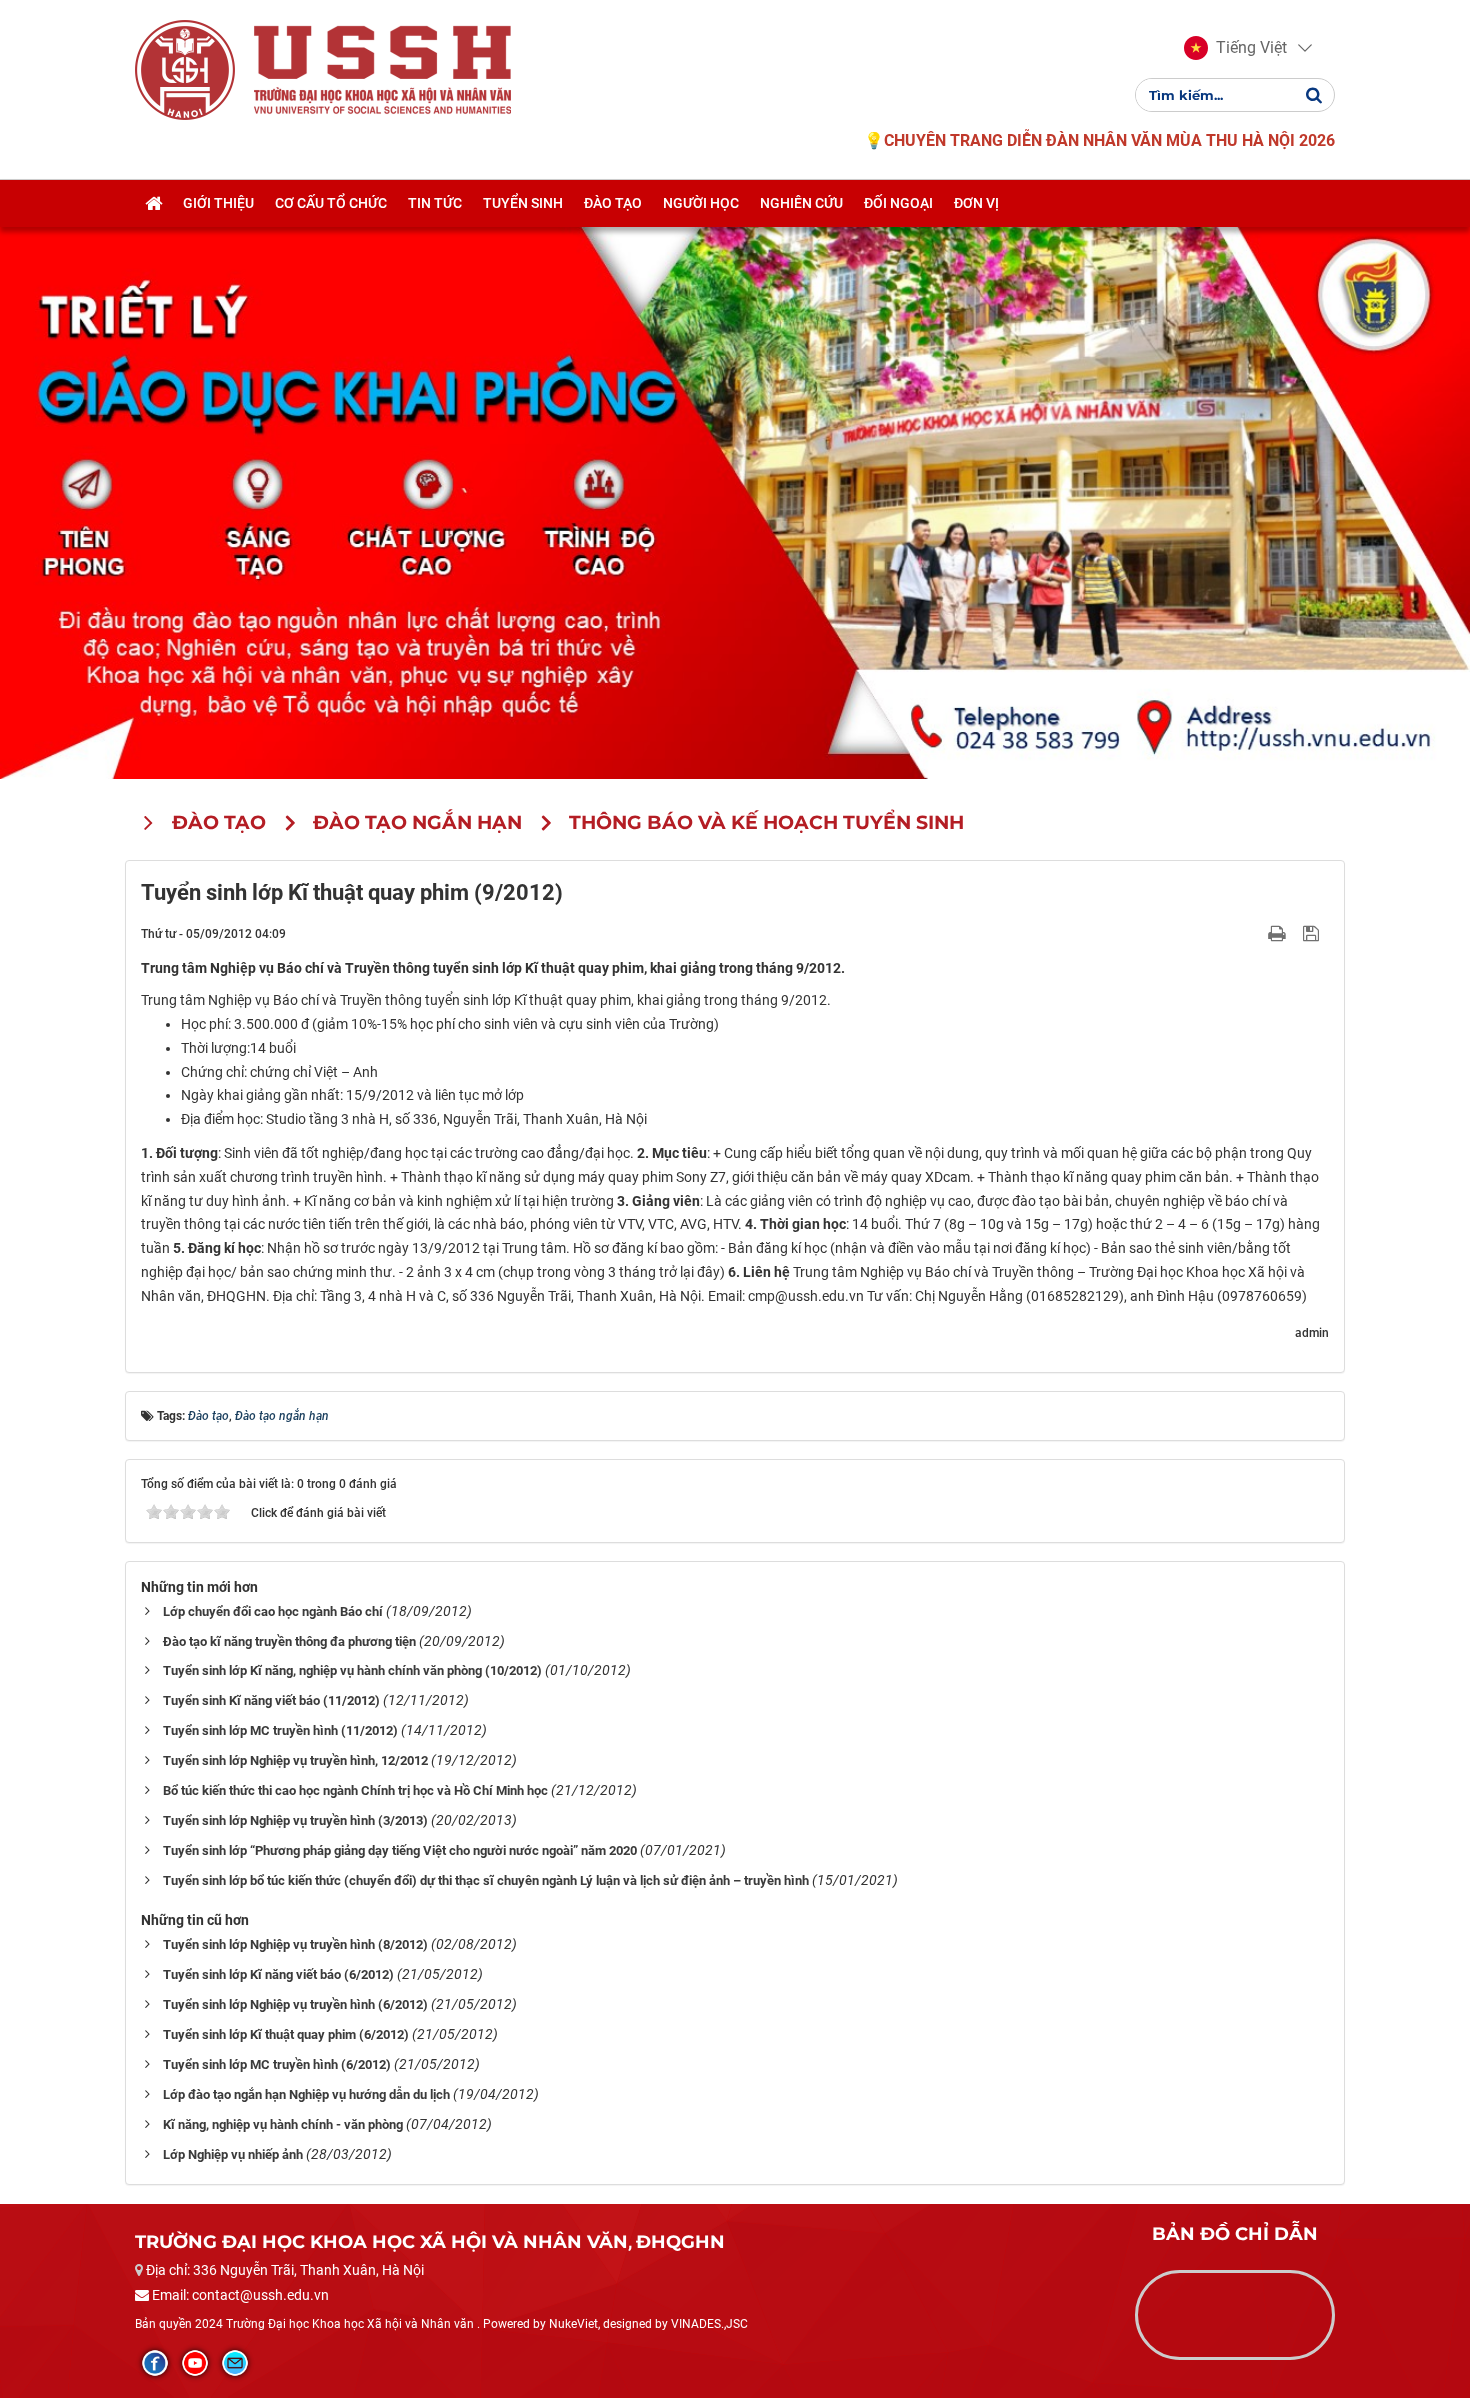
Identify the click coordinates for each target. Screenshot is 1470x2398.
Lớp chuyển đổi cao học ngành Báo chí (273, 1611)
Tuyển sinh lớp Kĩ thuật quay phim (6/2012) (286, 2034)
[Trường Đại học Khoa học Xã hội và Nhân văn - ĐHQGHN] (185, 69)
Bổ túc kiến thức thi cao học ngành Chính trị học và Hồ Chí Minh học (355, 1790)
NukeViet (573, 2324)
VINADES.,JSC (709, 2324)
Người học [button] (701, 203)
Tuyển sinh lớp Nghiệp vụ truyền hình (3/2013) (295, 1820)
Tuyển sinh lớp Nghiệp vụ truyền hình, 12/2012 (295, 1760)
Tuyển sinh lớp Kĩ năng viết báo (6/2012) (278, 1974)
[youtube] (195, 2363)
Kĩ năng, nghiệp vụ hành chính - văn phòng (283, 2124)
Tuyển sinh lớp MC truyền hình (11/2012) (280, 1730)
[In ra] (1279, 933)
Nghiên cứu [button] (801, 203)
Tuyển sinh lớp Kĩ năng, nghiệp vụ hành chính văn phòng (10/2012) (352, 1670)
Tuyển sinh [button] (523, 203)
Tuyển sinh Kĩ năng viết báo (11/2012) (271, 1700)
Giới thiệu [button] (218, 203)
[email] (235, 2363)
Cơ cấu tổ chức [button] (331, 203)
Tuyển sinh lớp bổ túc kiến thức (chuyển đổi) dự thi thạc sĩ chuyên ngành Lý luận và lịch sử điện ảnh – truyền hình (486, 1880)
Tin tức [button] (435, 203)
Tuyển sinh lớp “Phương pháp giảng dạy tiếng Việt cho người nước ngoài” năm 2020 (400, 1850)
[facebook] (155, 2363)
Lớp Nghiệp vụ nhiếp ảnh (233, 2154)
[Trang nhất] (153, 203)
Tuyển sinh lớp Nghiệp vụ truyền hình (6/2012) (295, 2004)
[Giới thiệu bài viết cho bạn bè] (1253, 933)
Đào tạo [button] (613, 203)
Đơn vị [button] (976, 203)
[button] (1235, 48)
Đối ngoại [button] (898, 203)
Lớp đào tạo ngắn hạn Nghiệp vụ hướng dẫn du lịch (306, 2094)
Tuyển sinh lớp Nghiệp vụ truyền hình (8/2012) (295, 1944)
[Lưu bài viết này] (1313, 933)
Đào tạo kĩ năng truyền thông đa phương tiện (289, 1641)
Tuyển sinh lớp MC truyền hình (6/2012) (277, 2064)
